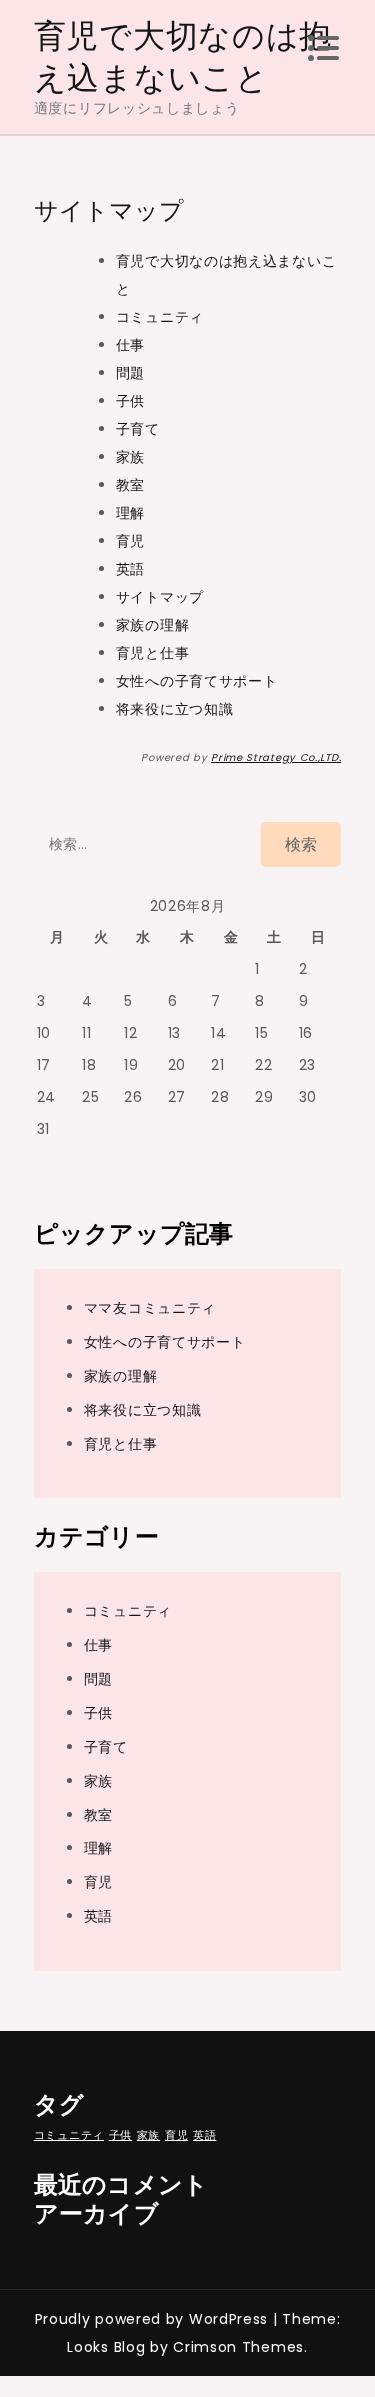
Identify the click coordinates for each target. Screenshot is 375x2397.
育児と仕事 (153, 653)
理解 (130, 513)
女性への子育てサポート (197, 681)
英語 (130, 569)
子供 (130, 401)
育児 (130, 541)
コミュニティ (160, 317)
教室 (130, 485)
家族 (130, 457)
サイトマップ (160, 597)
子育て (138, 429)
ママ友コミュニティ (150, 1308)
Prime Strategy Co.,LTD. (276, 757)
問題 (130, 373)
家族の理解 (153, 625)
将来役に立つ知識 (175, 709)
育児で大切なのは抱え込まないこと (183, 56)
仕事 (130, 345)
